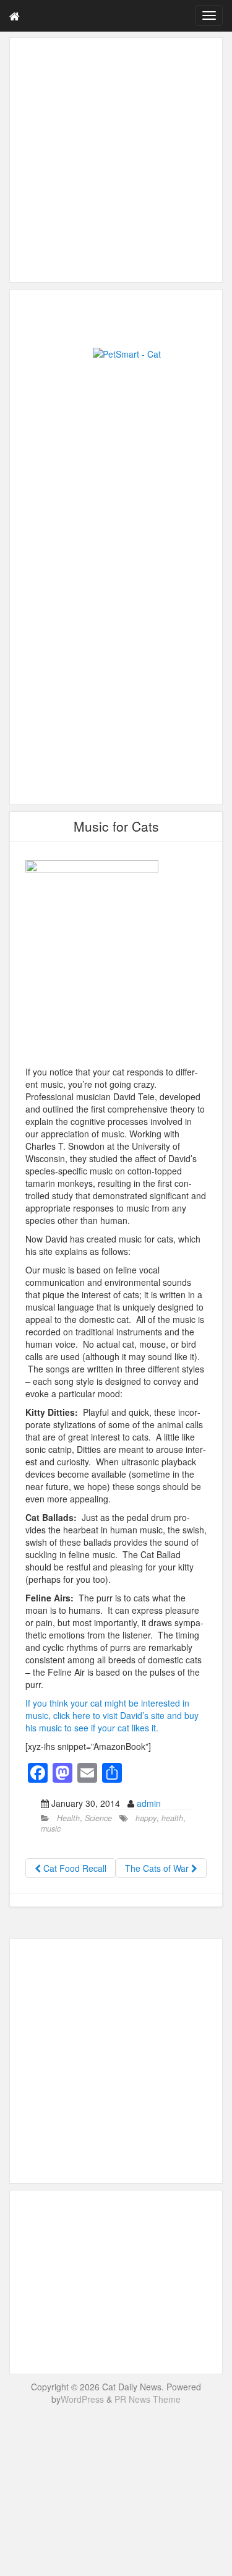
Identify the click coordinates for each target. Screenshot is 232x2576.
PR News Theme (148, 2399)
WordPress (82, 2399)
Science (98, 1818)
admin (149, 1803)
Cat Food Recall (74, 1868)
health (172, 1818)
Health (68, 1818)
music (51, 1829)
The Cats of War (158, 1868)
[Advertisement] (116, 160)
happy (146, 1818)
